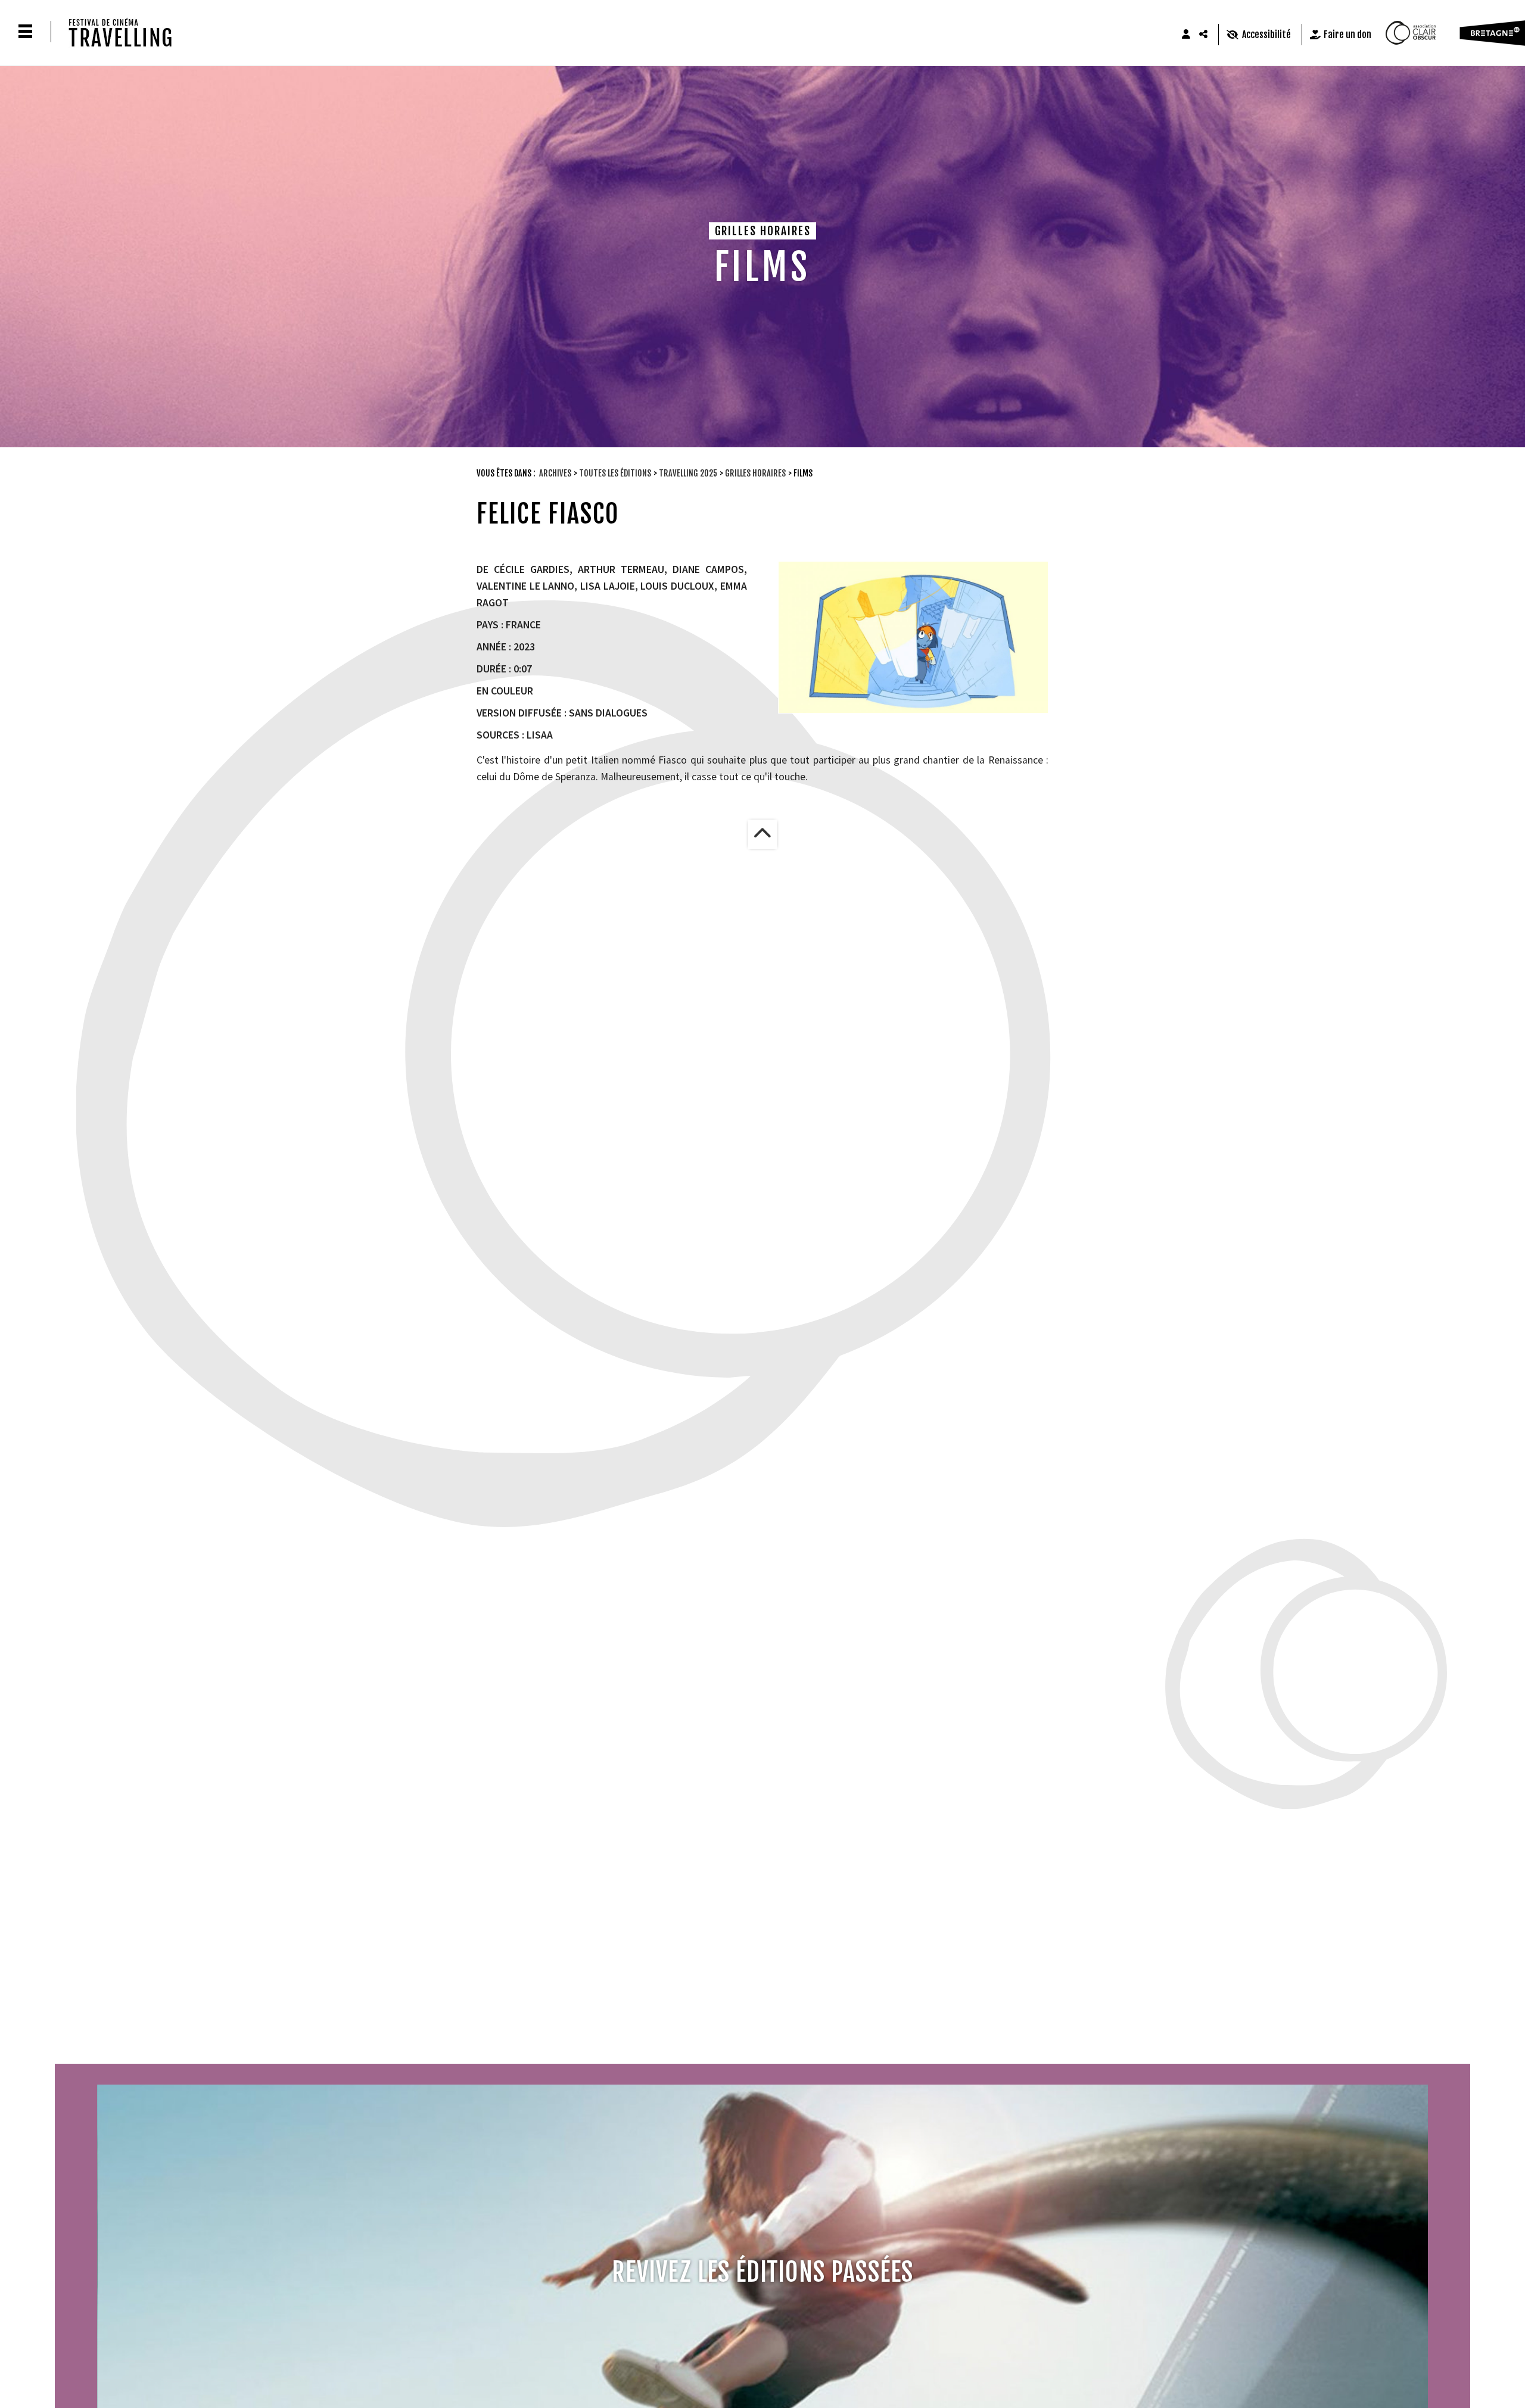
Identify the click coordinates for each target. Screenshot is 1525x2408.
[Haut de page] (762, 834)
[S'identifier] (1186, 35)
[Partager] (1204, 35)
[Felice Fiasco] (913, 637)
